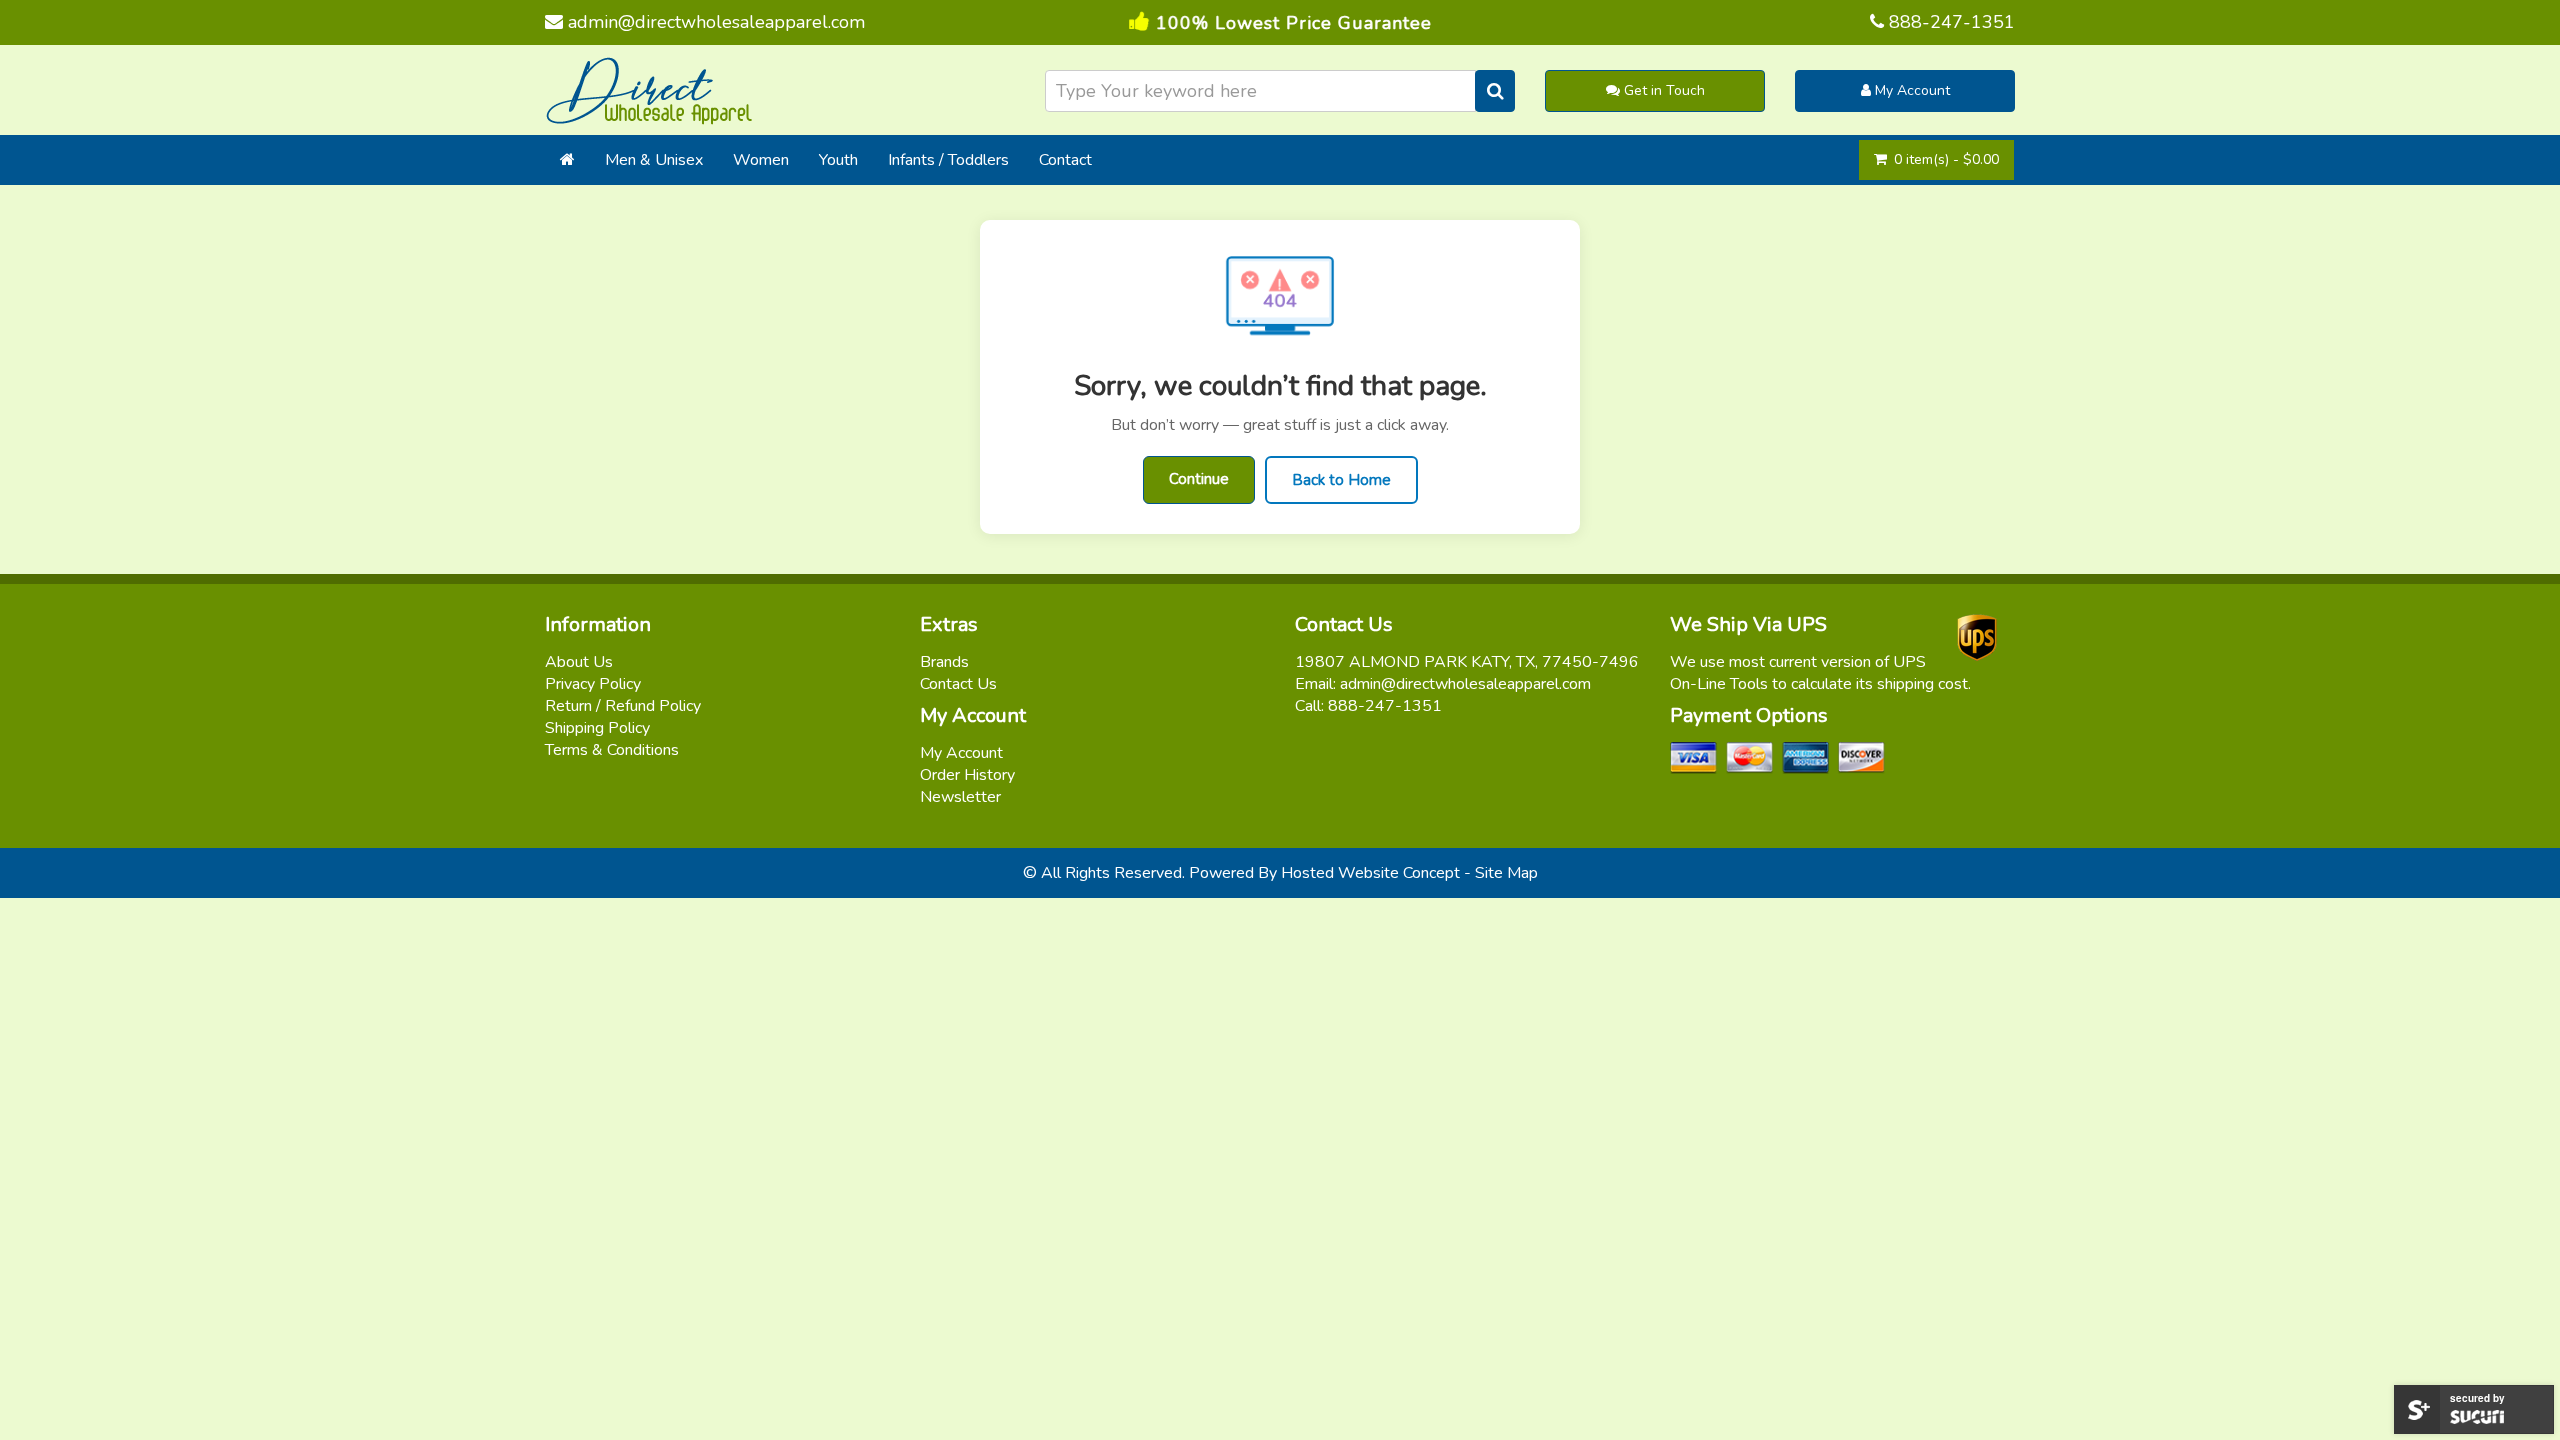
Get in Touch (1662, 90)
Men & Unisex (654, 160)
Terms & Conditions (612, 750)
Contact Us (958, 684)
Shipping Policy (597, 728)
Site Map (1506, 873)
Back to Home (1341, 480)
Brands (944, 662)
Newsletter (960, 797)
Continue (1199, 479)
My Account (1910, 90)
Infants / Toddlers (948, 160)
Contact (1065, 160)
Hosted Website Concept (1370, 873)
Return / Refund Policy (623, 706)
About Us (579, 662)
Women (761, 160)
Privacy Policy (593, 684)
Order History (967, 775)
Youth (838, 160)
